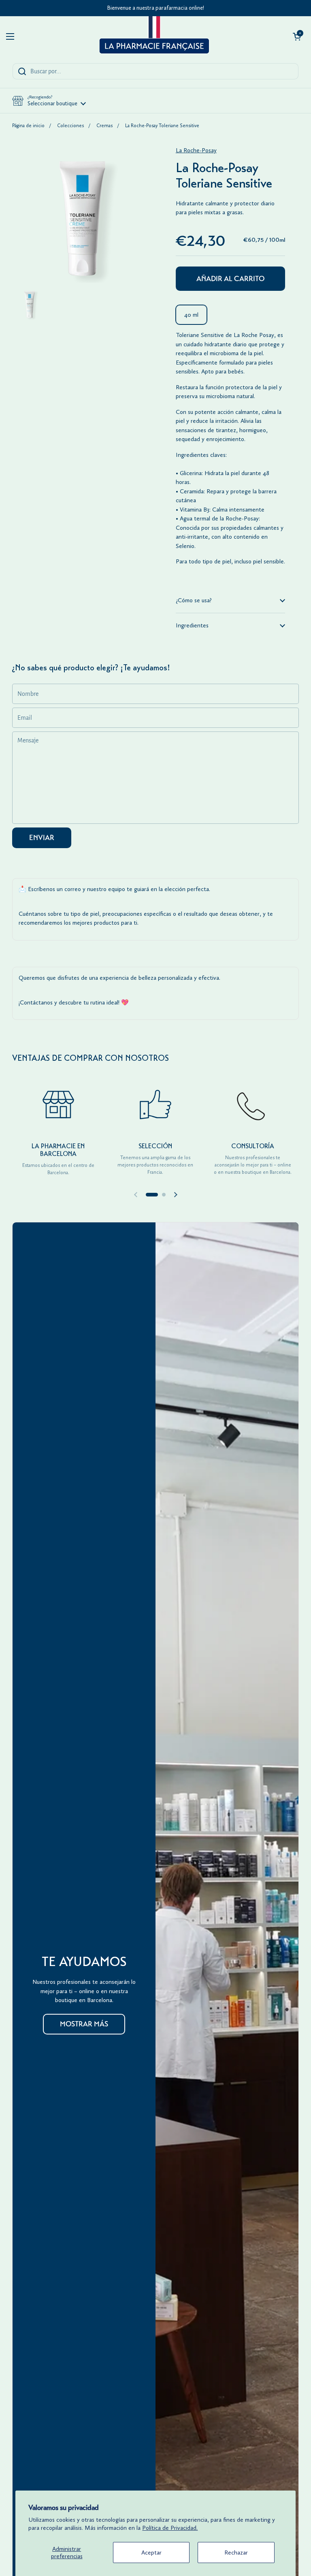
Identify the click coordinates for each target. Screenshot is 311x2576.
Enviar (42, 838)
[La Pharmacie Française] (153, 36)
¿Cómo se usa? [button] (194, 600)
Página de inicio (28, 126)
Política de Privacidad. (170, 2528)
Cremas (104, 126)
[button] (297, 36)
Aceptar (151, 2553)
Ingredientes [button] (192, 625)
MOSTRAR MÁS (84, 2024)
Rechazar (236, 2553)
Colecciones (70, 126)
